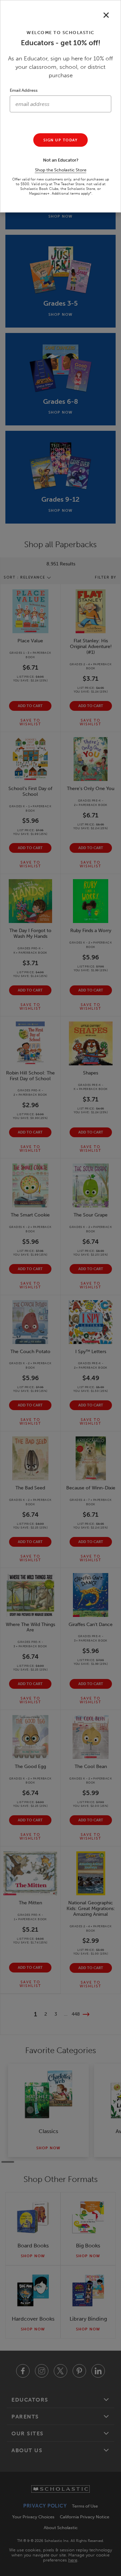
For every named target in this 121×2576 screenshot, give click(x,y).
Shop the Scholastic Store (61, 170)
